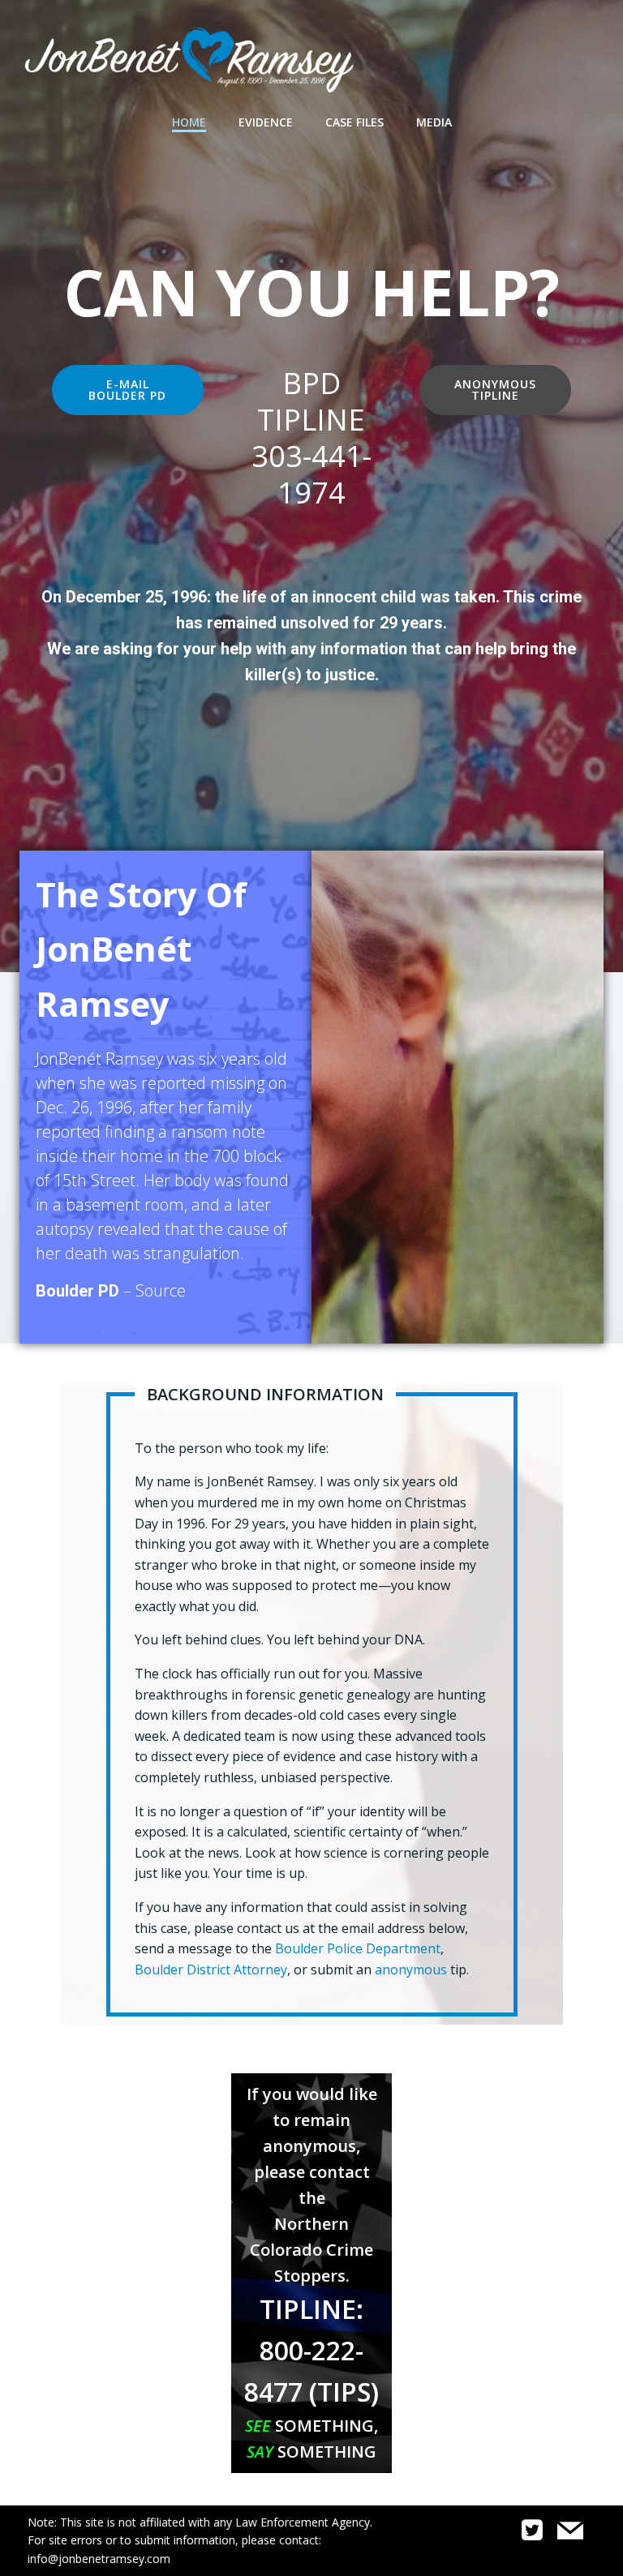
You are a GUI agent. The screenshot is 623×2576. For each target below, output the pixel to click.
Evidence (266, 122)
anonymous (411, 1970)
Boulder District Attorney (211, 1970)
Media (434, 122)
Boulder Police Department (358, 1948)
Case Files (354, 122)
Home (189, 122)
